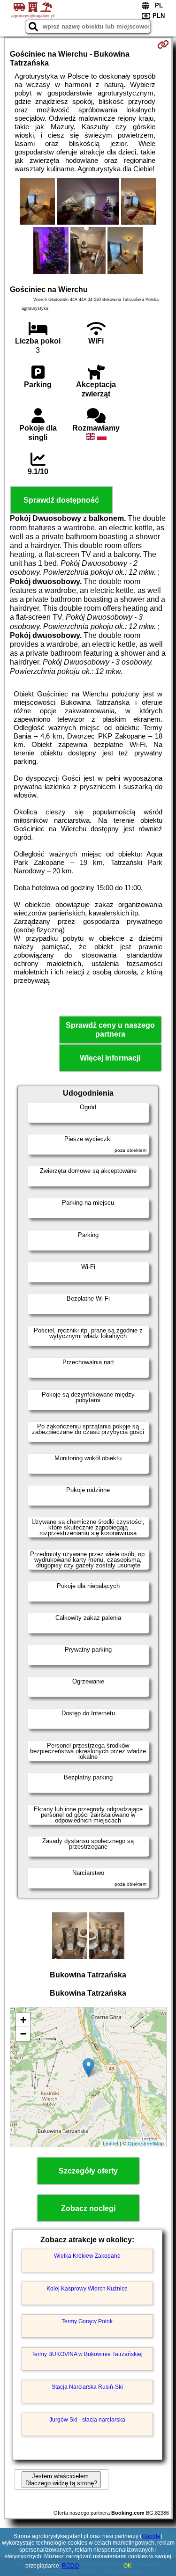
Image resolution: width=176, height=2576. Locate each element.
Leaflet (111, 2143)
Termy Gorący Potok (87, 2321)
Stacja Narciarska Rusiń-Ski (87, 2387)
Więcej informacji (110, 1058)
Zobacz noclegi (88, 2208)
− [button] (23, 2034)
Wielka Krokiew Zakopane (87, 2256)
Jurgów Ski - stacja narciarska (87, 2420)
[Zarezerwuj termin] (163, 44)
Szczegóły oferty (88, 2171)
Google (151, 2536)
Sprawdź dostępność (61, 500)
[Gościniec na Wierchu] (37, 202)
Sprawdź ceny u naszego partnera (110, 1030)
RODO (70, 2566)
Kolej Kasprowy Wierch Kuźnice (87, 2289)
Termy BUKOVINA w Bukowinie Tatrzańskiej (87, 2354)
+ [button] (23, 2020)
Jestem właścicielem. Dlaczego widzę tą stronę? (61, 2480)
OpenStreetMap (146, 2143)
